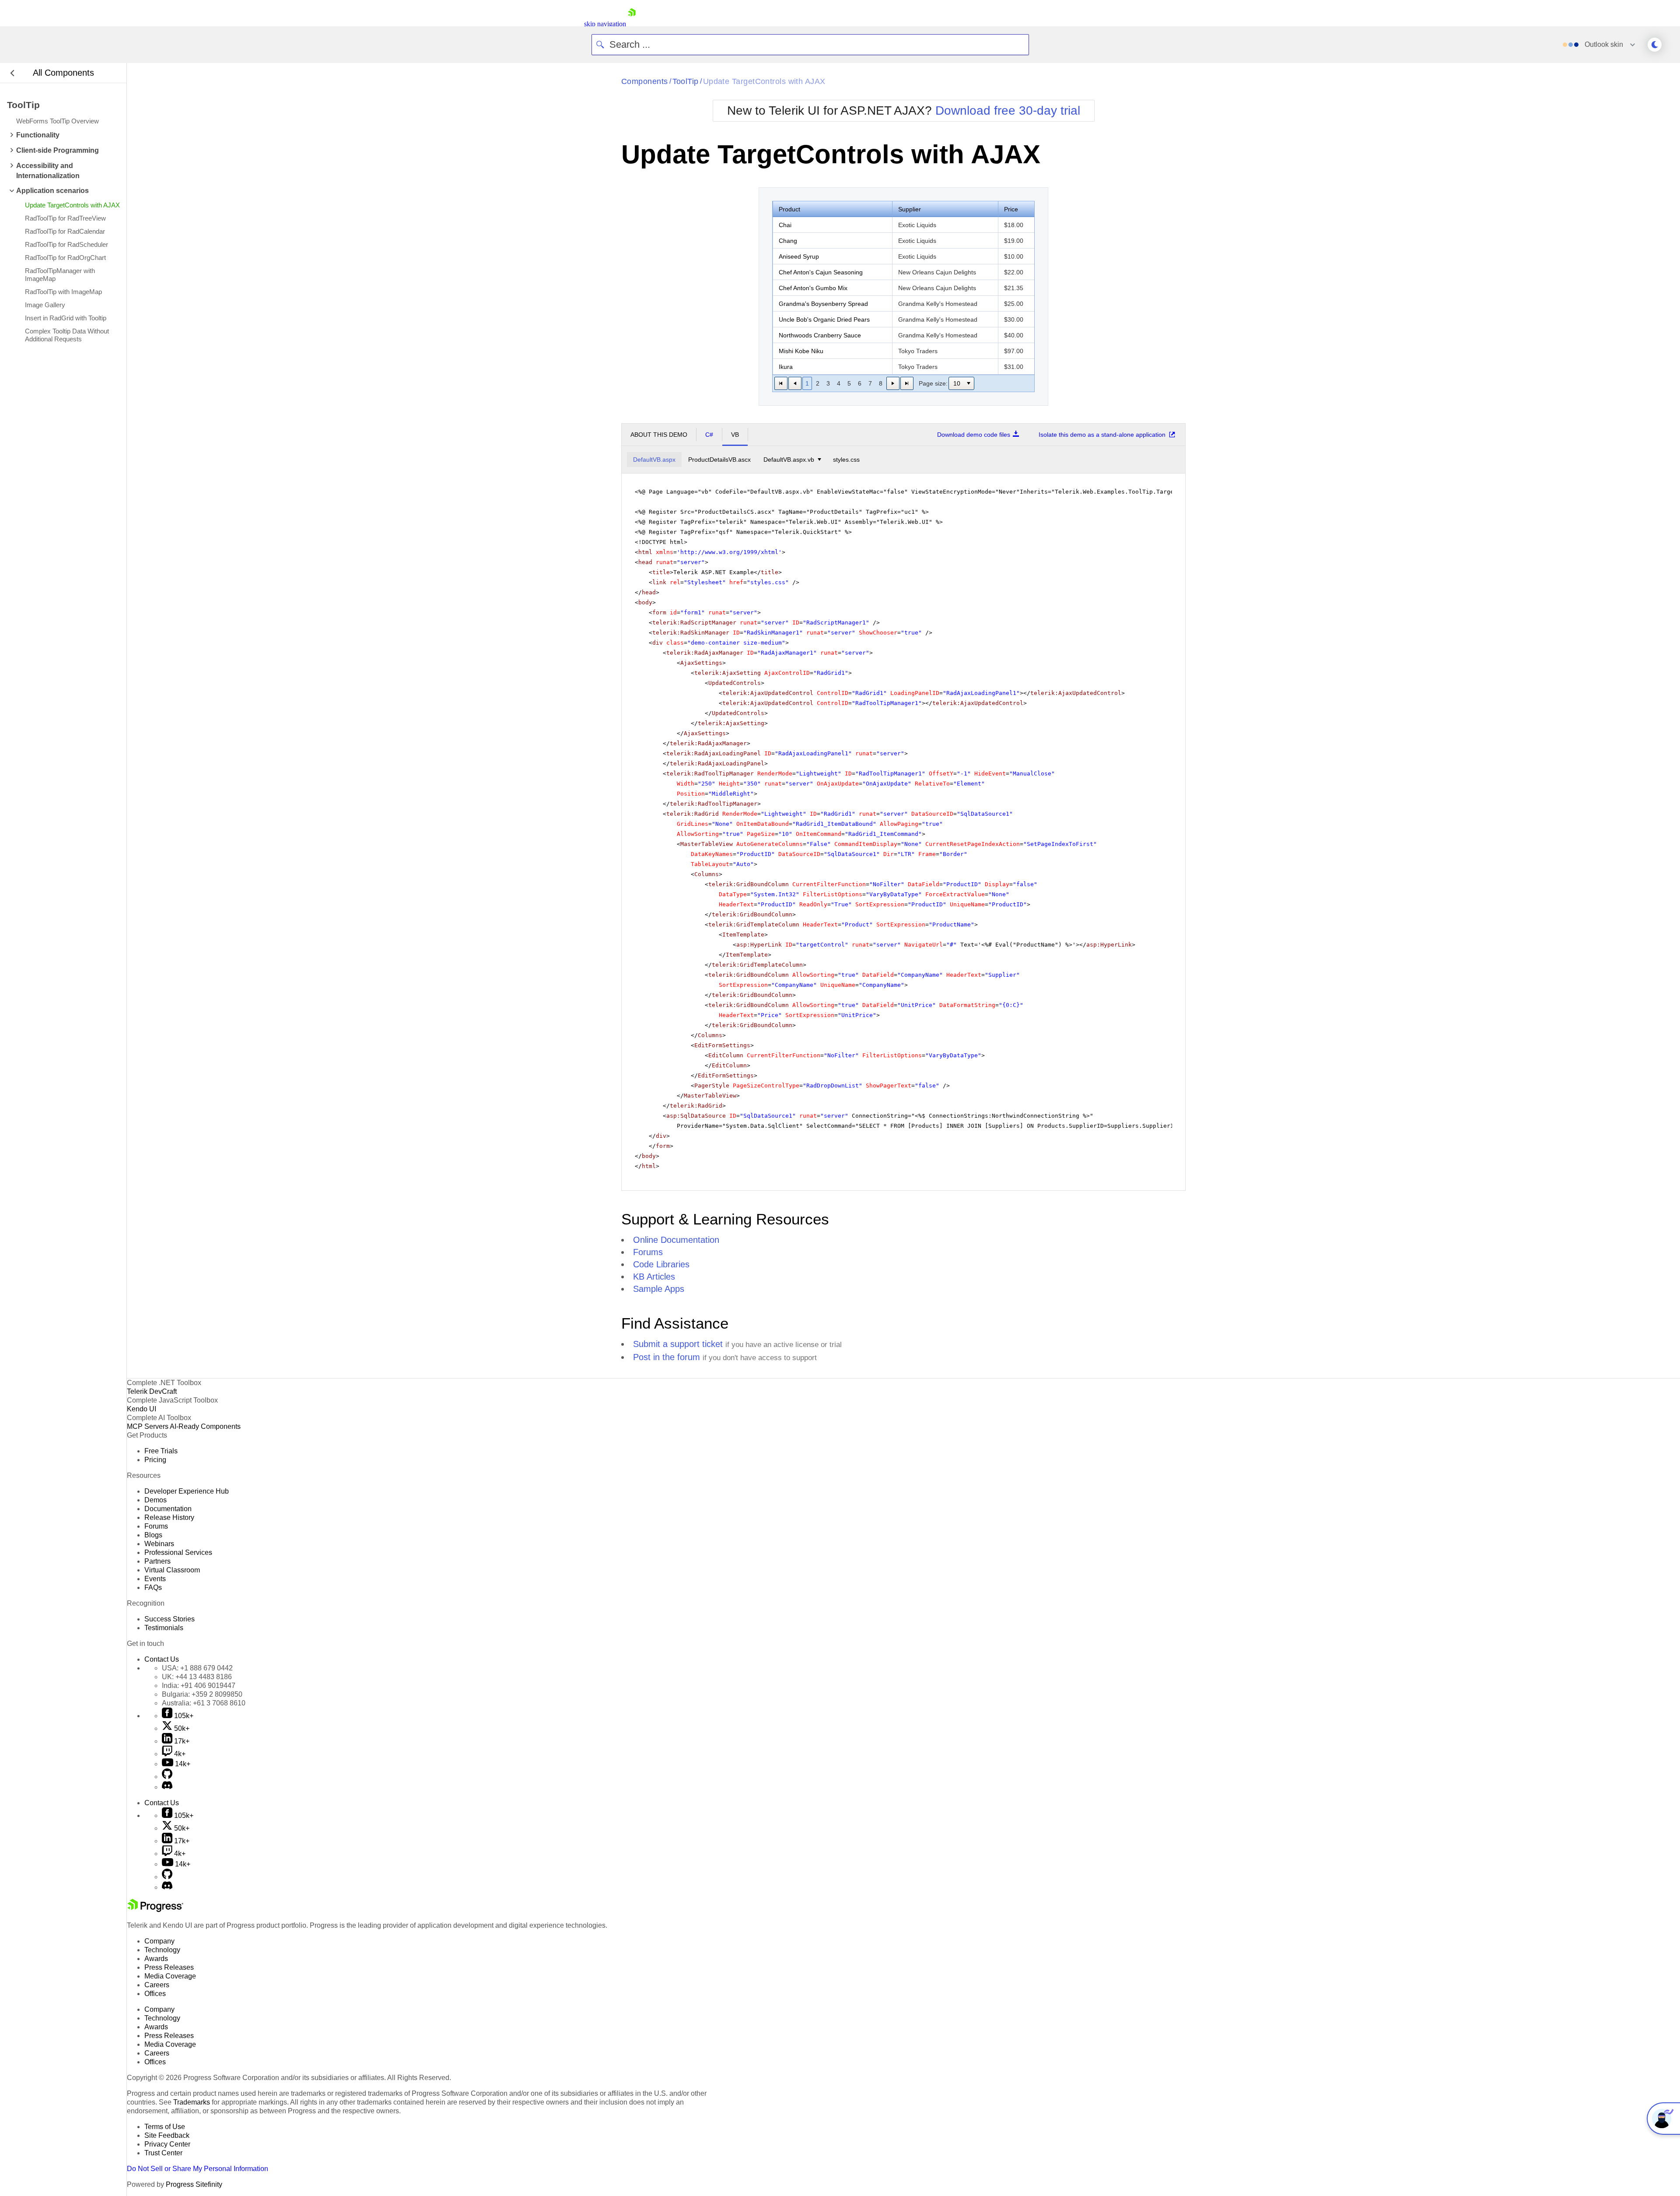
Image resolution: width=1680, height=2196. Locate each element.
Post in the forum (667, 1357)
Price (1011, 209)
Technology (162, 1950)
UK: (197, 1677)
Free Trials (161, 1451)
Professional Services (178, 1552)
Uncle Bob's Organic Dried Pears (824, 319)
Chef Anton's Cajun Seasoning (821, 272)
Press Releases (169, 1967)
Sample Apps (659, 1289)
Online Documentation (676, 1240)
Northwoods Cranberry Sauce (820, 335)
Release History (169, 1517)
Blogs (153, 1535)
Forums (648, 1252)
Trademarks (192, 2102)
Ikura (786, 367)
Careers (157, 1985)
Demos (156, 1500)
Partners (157, 1561)
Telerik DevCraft (152, 1391)
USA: (197, 1668)
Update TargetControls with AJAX (764, 81)
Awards (156, 1959)
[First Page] (781, 383)
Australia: (204, 1703)
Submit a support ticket (678, 1344)
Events (155, 1579)
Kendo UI (142, 1409)
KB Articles (654, 1277)
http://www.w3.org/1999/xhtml (729, 552)
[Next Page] (893, 383)
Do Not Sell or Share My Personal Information (198, 2169)
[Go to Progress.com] (155, 1910)
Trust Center (163, 2153)
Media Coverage (170, 1976)
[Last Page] (907, 383)
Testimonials (164, 1628)
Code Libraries (661, 1264)
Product (789, 209)
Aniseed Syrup (799, 256)
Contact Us (162, 1659)
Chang (788, 241)
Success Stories (170, 1619)
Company (159, 1941)
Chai (785, 225)
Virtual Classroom (172, 1570)
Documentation (168, 1509)
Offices (155, 1994)
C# (709, 435)
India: (199, 1686)
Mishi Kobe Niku (801, 351)
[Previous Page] (795, 383)
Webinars (159, 1544)
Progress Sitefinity (194, 2184)
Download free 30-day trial (1008, 111)
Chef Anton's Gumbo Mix (813, 288)
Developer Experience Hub (187, 1491)
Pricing (155, 1460)
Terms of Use (165, 2127)
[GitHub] (167, 1777)
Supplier (910, 209)
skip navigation (605, 24)
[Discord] (167, 1787)
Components (645, 81)
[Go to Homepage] (632, 24)
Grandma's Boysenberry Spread (823, 304)
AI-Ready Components (205, 1426)
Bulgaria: (202, 1694)
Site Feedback (167, 2135)
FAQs (153, 1587)
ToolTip (686, 81)
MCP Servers (148, 1426)
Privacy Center (167, 2144)
